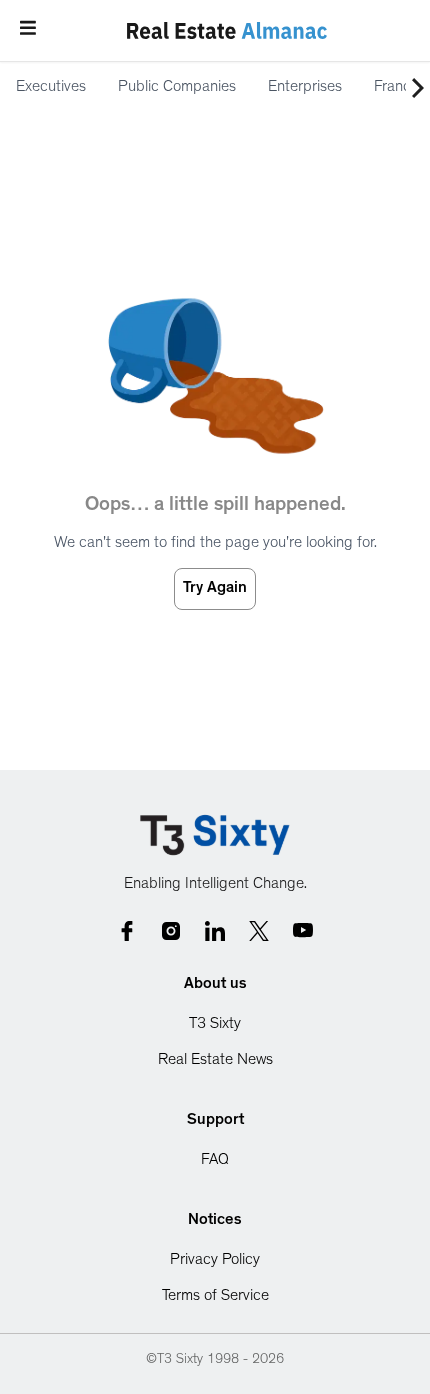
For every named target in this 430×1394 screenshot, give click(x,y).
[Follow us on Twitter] (259, 931)
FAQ (215, 1161)
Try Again (215, 589)
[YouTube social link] (303, 931)
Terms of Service (215, 1297)
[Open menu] (28, 28)
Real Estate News (215, 1061)
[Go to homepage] (215, 835)
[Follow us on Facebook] (127, 931)
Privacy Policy (215, 1261)
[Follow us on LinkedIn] (215, 931)
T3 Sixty (215, 1025)
